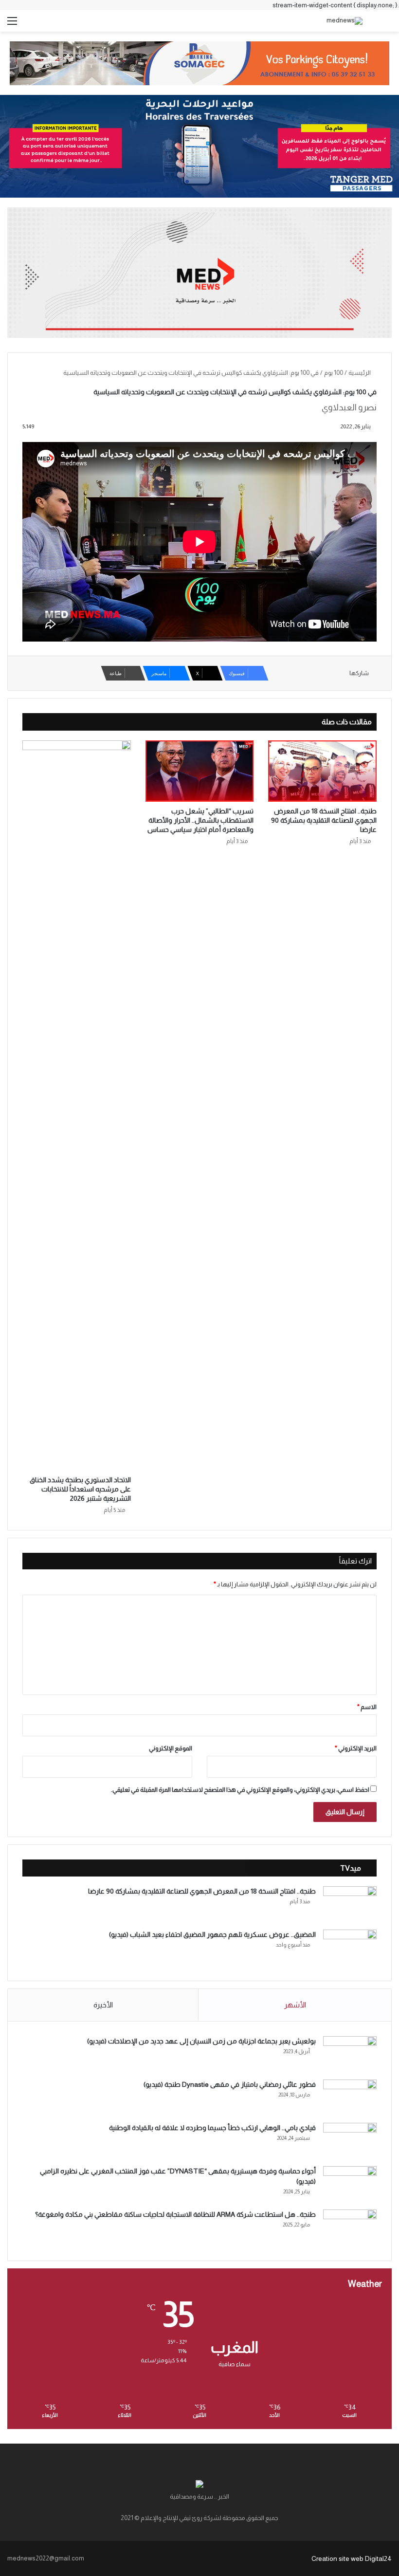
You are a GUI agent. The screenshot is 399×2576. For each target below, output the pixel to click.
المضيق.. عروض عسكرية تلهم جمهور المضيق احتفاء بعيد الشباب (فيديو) (212, 1934)
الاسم (367, 1707)
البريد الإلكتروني (356, 1748)
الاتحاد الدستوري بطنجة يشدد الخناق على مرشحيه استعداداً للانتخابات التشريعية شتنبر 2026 (80, 1489)
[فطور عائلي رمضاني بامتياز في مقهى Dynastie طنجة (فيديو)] (350, 2098)
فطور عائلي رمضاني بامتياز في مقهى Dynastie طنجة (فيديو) (230, 2084)
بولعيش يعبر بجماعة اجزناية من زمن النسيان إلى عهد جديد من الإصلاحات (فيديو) (201, 2041)
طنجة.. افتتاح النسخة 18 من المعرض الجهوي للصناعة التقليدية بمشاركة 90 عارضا (324, 820)
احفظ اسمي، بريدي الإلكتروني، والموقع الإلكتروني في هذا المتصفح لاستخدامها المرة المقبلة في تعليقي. (240, 1790)
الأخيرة (103, 2005)
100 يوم (334, 373)
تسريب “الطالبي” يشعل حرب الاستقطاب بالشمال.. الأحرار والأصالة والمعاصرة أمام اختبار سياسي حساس (200, 820)
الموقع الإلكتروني (171, 1748)
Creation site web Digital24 (352, 2558)
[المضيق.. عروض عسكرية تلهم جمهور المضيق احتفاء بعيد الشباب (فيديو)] (350, 1948)
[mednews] (345, 21)
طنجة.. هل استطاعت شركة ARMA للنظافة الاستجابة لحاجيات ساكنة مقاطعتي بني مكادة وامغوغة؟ (175, 2214)
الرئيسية (360, 373)
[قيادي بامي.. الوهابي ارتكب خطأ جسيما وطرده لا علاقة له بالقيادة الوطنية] (350, 2141)
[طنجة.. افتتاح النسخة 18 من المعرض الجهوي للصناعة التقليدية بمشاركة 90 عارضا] (322, 771)
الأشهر (295, 2005)
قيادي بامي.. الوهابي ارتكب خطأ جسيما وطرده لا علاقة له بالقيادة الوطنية (212, 2128)
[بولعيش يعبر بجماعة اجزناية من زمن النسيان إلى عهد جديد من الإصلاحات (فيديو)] (350, 2054)
